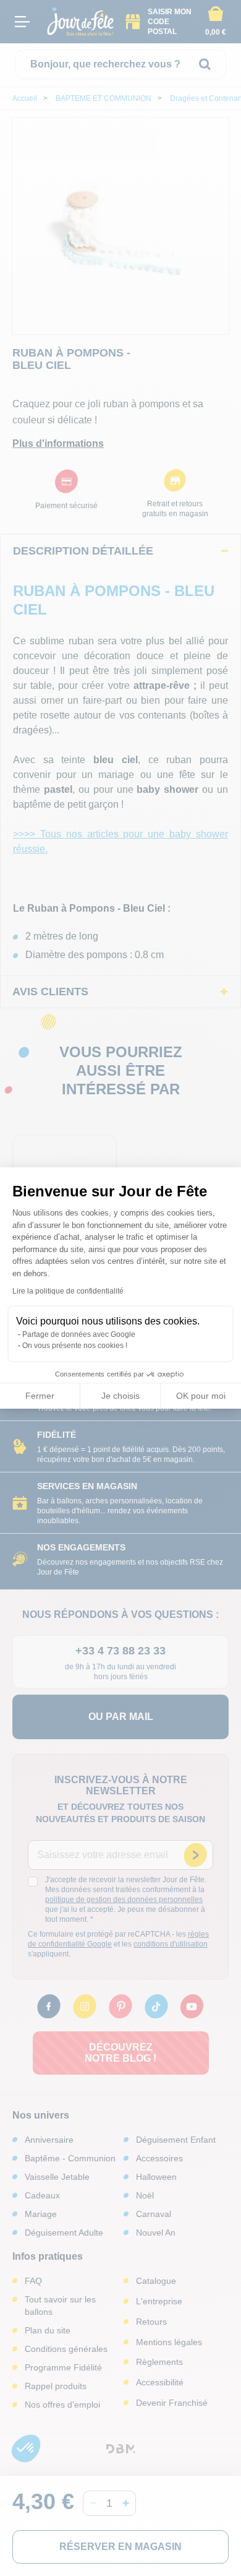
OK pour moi (201, 1396)
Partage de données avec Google (79, 1334)
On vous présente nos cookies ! (75, 1346)
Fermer (40, 1396)
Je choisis (120, 1396)
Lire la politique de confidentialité (68, 1291)
